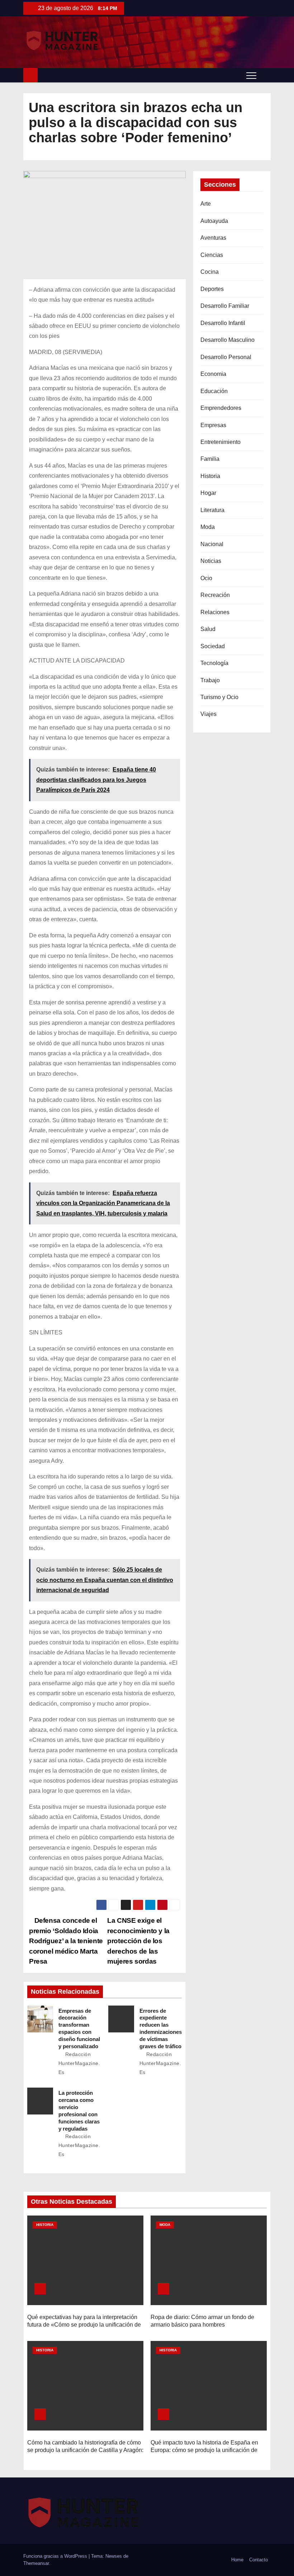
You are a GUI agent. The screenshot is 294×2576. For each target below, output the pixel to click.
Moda (208, 527)
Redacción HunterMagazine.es (79, 2063)
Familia (210, 459)
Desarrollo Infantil (223, 323)
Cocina (210, 272)
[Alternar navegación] (251, 75)
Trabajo (210, 680)
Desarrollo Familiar (225, 306)
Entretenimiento (220, 442)
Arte (206, 204)
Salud (208, 629)
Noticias (211, 561)
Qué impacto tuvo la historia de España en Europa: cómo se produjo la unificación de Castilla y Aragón (204, 2450)
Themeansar (36, 2563)
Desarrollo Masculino (227, 340)
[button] (265, 75)
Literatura (212, 510)
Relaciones (215, 612)
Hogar (208, 493)
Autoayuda (214, 221)
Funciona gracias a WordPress (56, 2556)
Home (237, 2560)
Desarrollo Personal (226, 357)
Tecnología (214, 663)
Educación (214, 391)
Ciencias (212, 255)
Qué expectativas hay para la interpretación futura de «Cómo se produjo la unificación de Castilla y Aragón (84, 2325)
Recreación (215, 595)
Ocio (206, 578)
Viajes (208, 714)
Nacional (212, 544)
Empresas (213, 425)
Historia (210, 476)
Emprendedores (221, 408)
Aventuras (213, 238)
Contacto (259, 2560)
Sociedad (213, 646)
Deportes (212, 289)
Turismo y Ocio (219, 697)
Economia (213, 374)
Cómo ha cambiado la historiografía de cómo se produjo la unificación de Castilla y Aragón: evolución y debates (85, 2450)
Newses (114, 2556)
